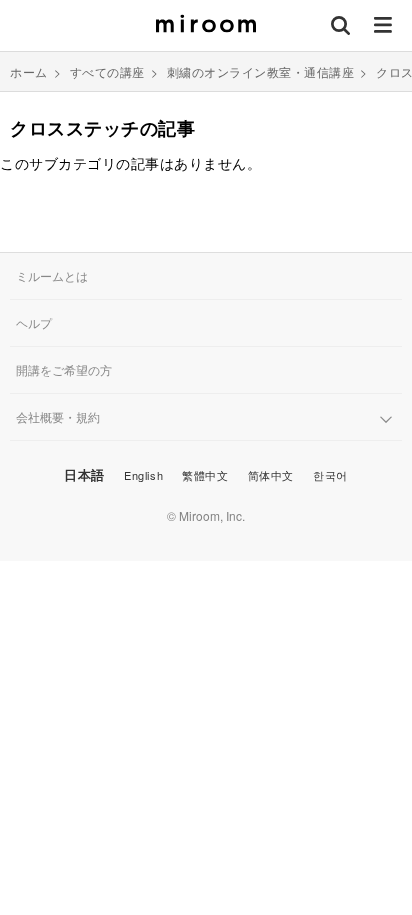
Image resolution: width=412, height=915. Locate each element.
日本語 (84, 474)
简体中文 (271, 475)
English (143, 475)
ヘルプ (34, 322)
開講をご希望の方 (64, 369)
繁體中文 (205, 475)
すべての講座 (107, 71)
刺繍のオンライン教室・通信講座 (261, 71)
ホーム (29, 71)
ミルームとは (52, 275)
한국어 (330, 475)
